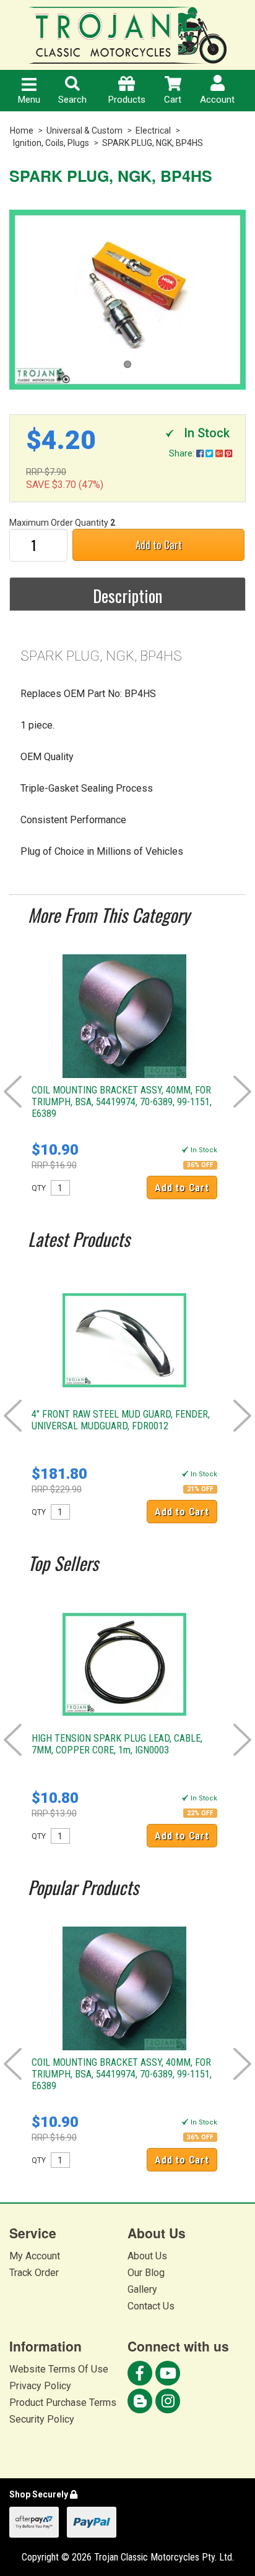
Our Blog (146, 2273)
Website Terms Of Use (59, 2369)
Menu (29, 100)
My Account (35, 2256)
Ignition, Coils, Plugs (51, 143)
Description (127, 596)
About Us (147, 2256)
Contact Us (151, 2306)
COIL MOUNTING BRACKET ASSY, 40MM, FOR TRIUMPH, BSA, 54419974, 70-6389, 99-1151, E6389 (122, 1102)
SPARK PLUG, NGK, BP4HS (153, 143)
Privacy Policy (40, 2386)
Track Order (34, 2273)
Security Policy (42, 2419)
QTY (39, 1188)
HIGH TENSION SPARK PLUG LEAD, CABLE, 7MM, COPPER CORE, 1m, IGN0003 (117, 1744)
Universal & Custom (84, 131)
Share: (183, 453)
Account (217, 100)
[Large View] (127, 300)
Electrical (153, 131)
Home (22, 131)
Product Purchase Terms (63, 2403)
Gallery (142, 2289)
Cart (173, 100)
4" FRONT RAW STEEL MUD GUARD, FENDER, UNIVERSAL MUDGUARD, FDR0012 (121, 1420)
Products (127, 100)
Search (72, 100)
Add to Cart (159, 545)
